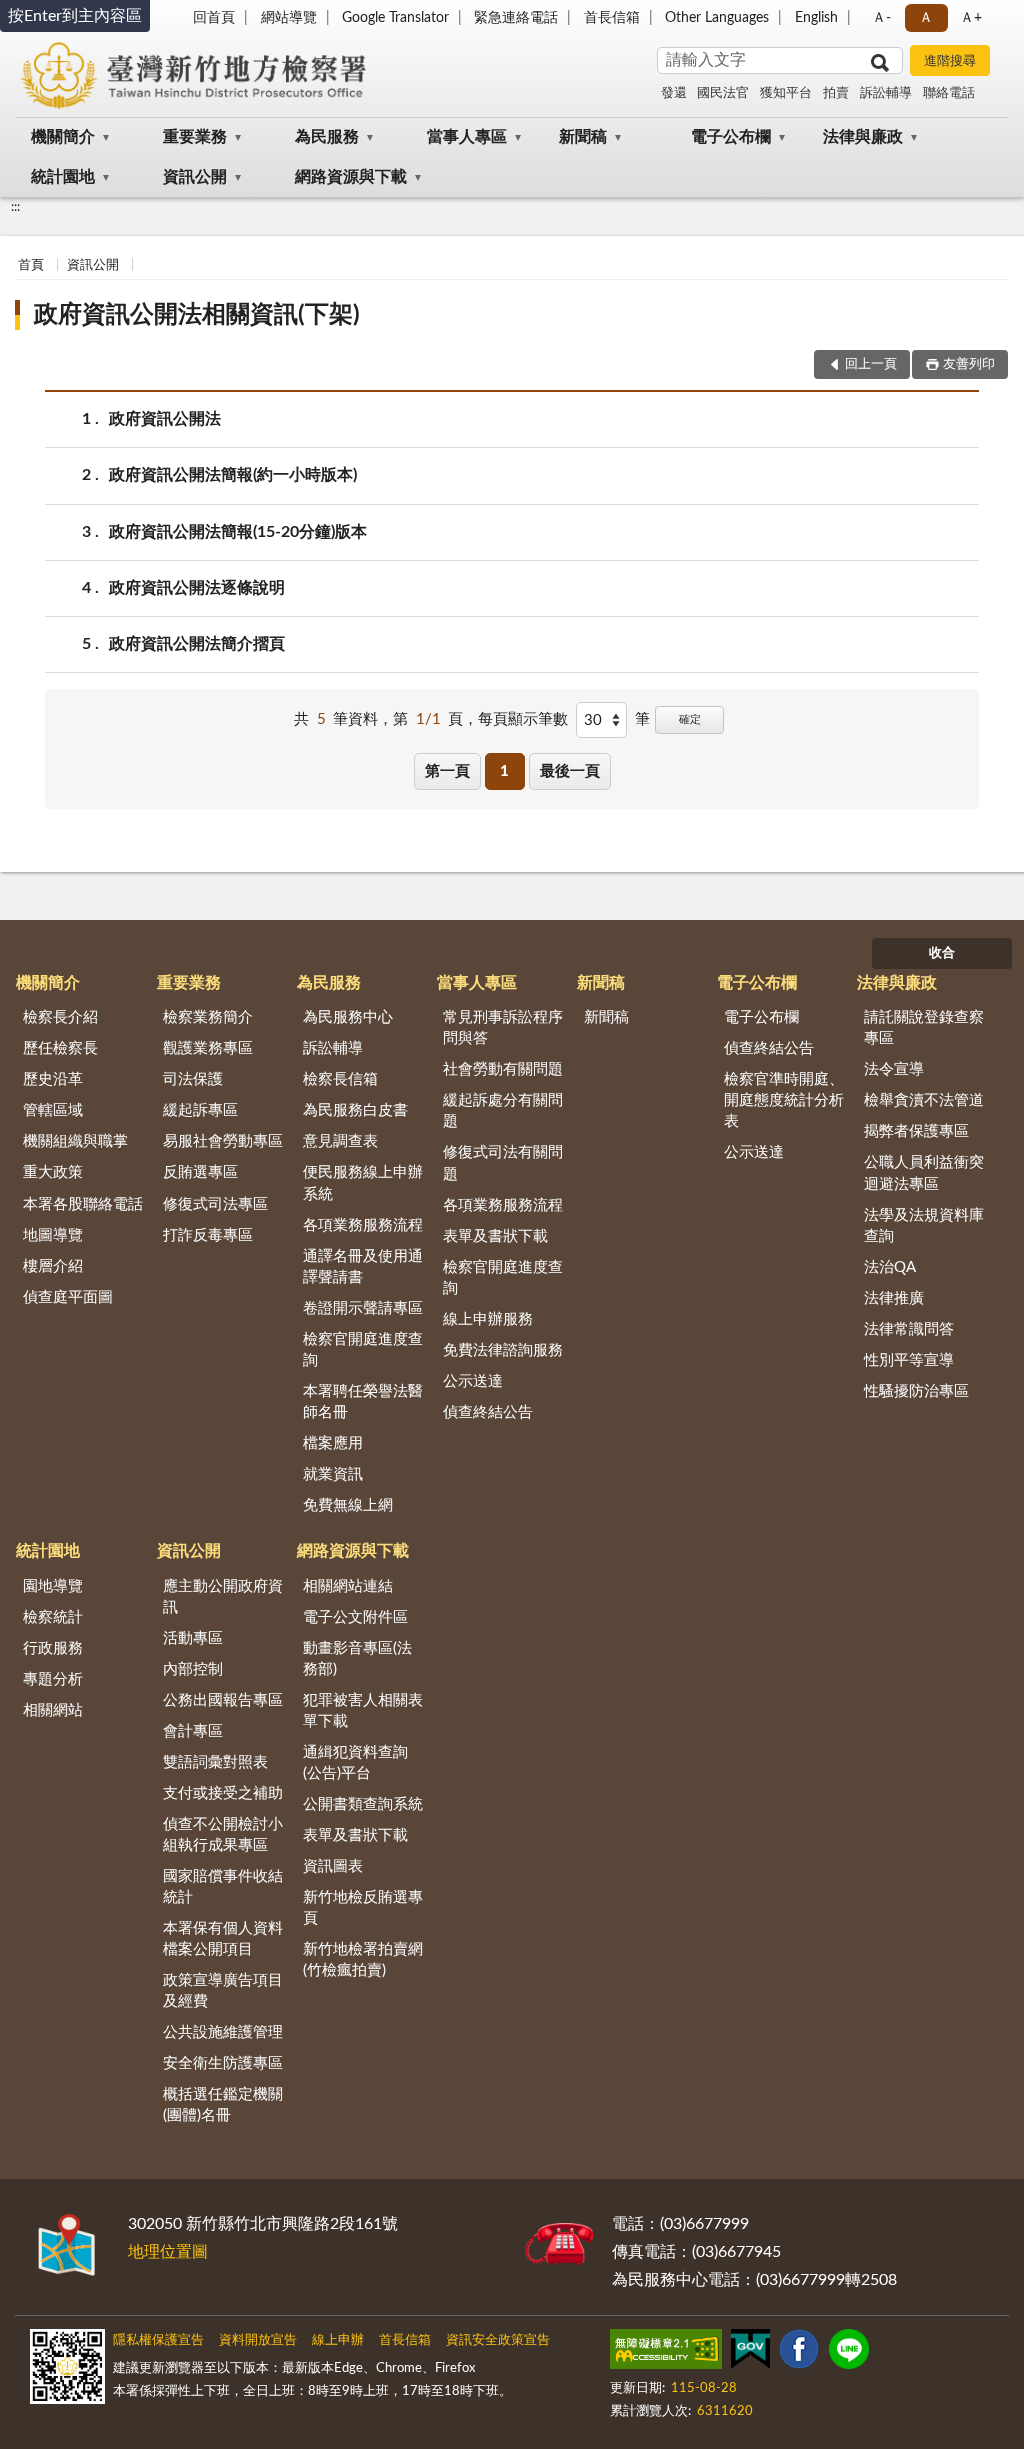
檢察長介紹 (60, 1017)
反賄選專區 (200, 1172)
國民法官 (723, 93)
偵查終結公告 (488, 1412)
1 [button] (504, 771)
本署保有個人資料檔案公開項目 (223, 1939)
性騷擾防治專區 (916, 1391)
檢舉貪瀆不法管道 (924, 1100)
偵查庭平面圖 (68, 1297)
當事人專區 (467, 137)
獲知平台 (786, 93)
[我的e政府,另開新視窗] (750, 2353)
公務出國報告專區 (223, 1700)
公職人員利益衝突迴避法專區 (924, 1173)
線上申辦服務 (488, 1319)
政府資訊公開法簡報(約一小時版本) (233, 475)
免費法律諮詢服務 (503, 1350)
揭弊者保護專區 (916, 1131)
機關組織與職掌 (75, 1141)
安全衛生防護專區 (223, 2063)
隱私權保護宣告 (158, 2340)
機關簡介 (63, 137)
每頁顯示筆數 (523, 719)
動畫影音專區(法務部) (357, 1659)
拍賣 (836, 93)
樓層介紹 (53, 1266)
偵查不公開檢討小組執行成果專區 (223, 1835)
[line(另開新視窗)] (849, 2353)
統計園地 (63, 177)
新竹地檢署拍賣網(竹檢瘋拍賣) (363, 1960)
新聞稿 (583, 137)
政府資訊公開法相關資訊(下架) (197, 315)
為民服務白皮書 (355, 1110)
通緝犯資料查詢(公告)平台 (355, 1763)
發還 (674, 93)
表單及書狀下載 (495, 1236)
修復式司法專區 (215, 1204)
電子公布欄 (731, 137)
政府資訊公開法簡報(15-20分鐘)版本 (238, 532)
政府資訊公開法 (165, 419)
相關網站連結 (348, 1586)
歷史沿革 (53, 1079)
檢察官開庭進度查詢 (363, 1350)
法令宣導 (894, 1069)
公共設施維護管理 (223, 2032)
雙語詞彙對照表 (215, 1762)
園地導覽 (53, 1586)
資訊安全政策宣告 (498, 2340)
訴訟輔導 (886, 93)
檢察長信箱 (340, 1079)
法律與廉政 (863, 137)
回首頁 (214, 18)
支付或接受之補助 (223, 1793)
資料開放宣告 (258, 2340)
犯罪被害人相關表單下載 (363, 1711)
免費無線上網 (348, 1505)
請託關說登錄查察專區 (924, 1028)
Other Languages (717, 18)
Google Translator (395, 18)
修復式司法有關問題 (503, 1163)
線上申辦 (338, 2340)
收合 (942, 953)
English (816, 18)
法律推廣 (894, 1298)
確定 (690, 719)
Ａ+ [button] (971, 18)
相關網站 (53, 1710)
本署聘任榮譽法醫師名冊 (363, 1402)
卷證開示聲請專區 (363, 1308)
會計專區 (193, 1731)
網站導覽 (289, 18)
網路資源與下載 (351, 177)
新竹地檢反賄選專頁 (363, 1908)
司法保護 (193, 1079)
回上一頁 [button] (871, 364)
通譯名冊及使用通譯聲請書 (363, 1267)
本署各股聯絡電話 (83, 1204)
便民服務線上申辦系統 (363, 1183)
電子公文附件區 (355, 1617)
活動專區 (193, 1638)
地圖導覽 (53, 1235)
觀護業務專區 (208, 1048)
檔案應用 (333, 1443)
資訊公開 (195, 177)
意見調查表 (340, 1141)
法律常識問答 (909, 1329)
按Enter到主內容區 (75, 16)
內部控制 (193, 1669)
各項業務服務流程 (363, 1225)
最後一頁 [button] (570, 771)
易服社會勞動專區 (223, 1141)
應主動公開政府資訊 (223, 1597)
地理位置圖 (168, 2252)
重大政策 (53, 1172)
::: (15, 207)
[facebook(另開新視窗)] (799, 2353)
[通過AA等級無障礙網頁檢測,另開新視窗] (666, 2353)
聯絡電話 (949, 93)
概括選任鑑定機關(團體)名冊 (223, 2105)
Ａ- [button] (881, 18)
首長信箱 (612, 18)
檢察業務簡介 (208, 1017)
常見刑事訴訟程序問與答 (503, 1028)
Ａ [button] (926, 18)
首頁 (31, 265)
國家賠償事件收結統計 (223, 1887)
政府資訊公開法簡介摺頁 (197, 644)
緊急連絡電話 (516, 18)
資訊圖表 (333, 1866)
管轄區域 (53, 1110)
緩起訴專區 (200, 1110)
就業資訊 (333, 1474)
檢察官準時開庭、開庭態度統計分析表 (784, 1100)
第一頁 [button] (447, 771)
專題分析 (53, 1679)
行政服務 (53, 1648)
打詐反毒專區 (208, 1235)
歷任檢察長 (60, 1048)
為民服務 (327, 137)
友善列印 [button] (969, 364)
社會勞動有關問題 (503, 1069)
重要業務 (195, 137)
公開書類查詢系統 (363, 1804)
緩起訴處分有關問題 (503, 1111)
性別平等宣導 (909, 1360)
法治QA (890, 1267)
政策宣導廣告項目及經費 (223, 1991)
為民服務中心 (348, 1017)
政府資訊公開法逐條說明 (197, 588)
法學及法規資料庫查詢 (924, 1226)
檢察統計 (53, 1617)
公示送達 (473, 1381)
